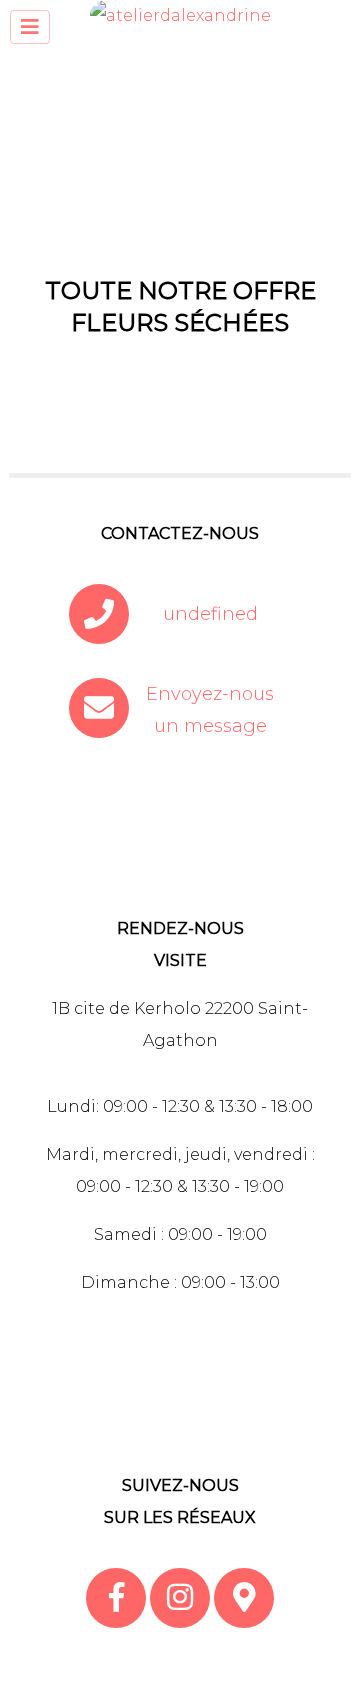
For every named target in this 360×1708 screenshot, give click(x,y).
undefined (210, 614)
